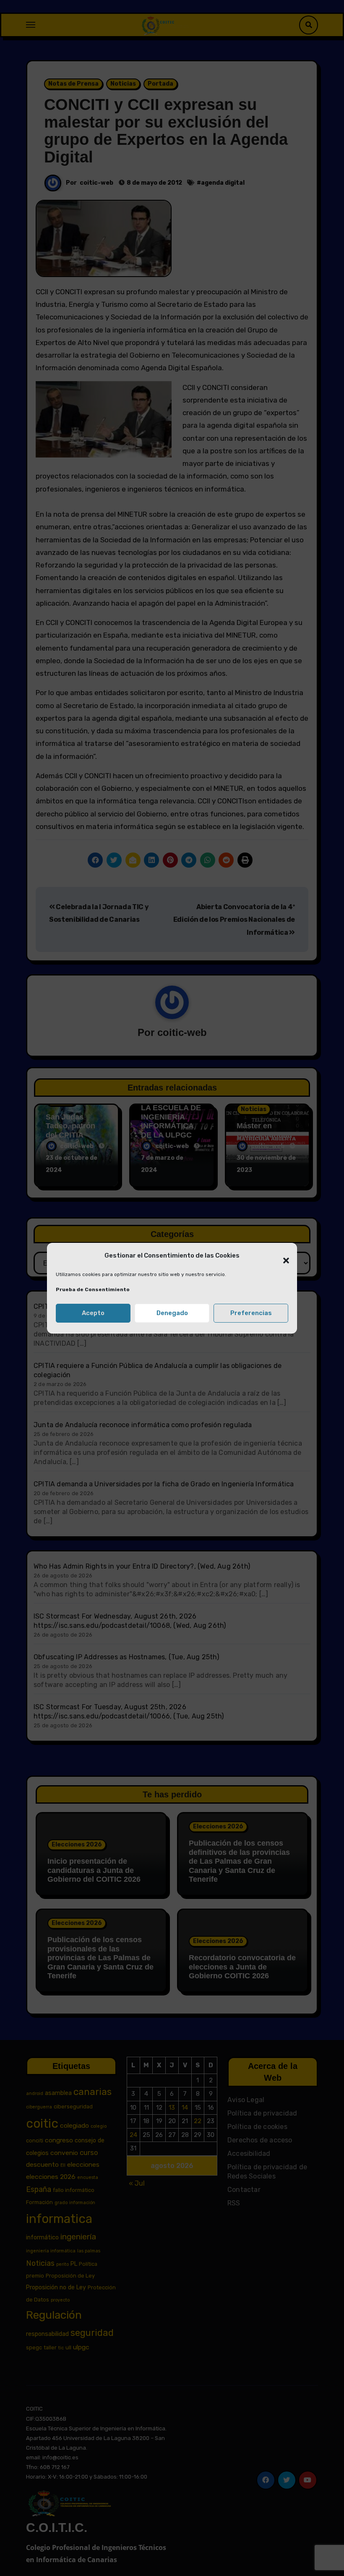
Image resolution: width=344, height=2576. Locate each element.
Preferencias (251, 1313)
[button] (282, 1256)
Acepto (93, 1313)
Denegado (172, 1313)
